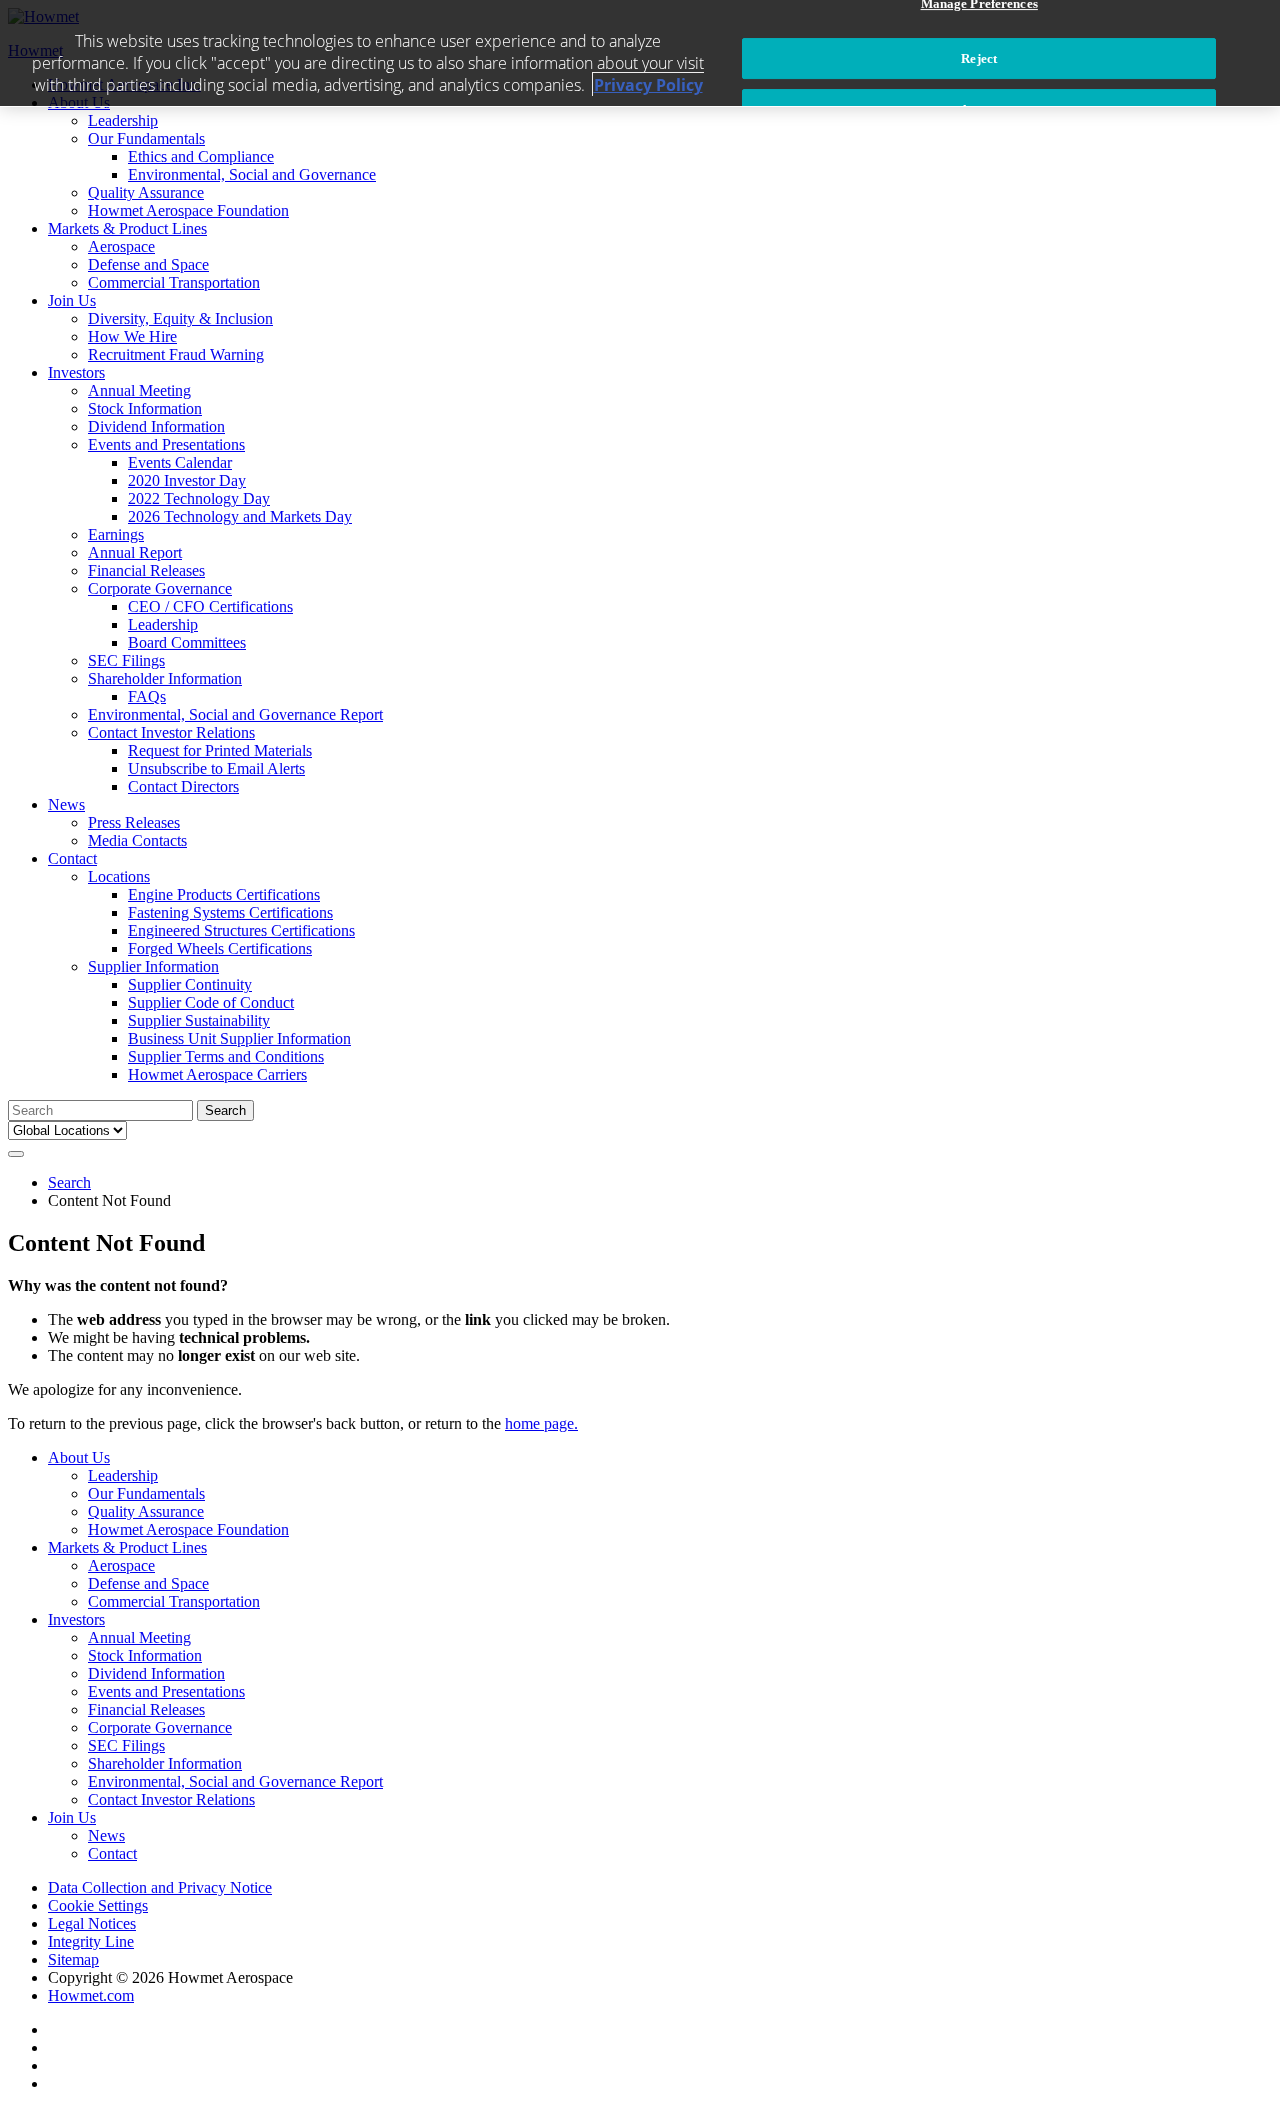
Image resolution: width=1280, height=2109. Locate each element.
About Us (79, 1457)
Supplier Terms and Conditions (226, 1056)
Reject (979, 58)
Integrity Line (91, 1941)
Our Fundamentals (146, 138)
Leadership (123, 120)
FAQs (147, 696)
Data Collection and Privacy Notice (160, 1887)
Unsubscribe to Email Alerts (216, 768)
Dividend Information (156, 426)
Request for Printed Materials (220, 750)
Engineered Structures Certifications (241, 930)
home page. (541, 1423)
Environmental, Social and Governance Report (235, 714)
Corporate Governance (160, 588)
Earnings (116, 534)
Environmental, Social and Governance (252, 174)
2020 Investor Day (187, 480)
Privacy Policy (648, 85)
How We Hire (132, 336)
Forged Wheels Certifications (220, 948)
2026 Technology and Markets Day (240, 516)
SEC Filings (126, 660)
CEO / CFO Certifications (210, 606)
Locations (119, 876)
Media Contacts (137, 840)
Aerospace (121, 246)
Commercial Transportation (174, 282)
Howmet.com (91, 1995)
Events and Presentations (166, 444)
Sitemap (73, 1959)
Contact (72, 858)
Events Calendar (180, 462)
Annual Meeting (139, 390)
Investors (76, 372)
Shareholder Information (165, 678)
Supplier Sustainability (199, 1020)
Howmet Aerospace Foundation (188, 210)
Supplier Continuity (190, 984)
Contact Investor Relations (171, 732)
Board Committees (187, 642)
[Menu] (16, 1154)
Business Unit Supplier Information (239, 1038)
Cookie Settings (98, 1905)
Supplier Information (153, 966)
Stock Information (145, 408)
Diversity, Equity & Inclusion (180, 318)
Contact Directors (183, 786)
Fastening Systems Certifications (230, 912)
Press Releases (134, 822)
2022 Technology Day (199, 498)
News (66, 804)
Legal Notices (92, 1923)
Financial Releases (146, 570)
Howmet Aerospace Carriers (217, 1074)
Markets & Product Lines (127, 228)
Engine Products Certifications (224, 894)
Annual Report (135, 552)
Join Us (72, 300)
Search (69, 1182)
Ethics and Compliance (201, 156)
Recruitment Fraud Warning (176, 354)
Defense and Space (148, 264)
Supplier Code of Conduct (211, 1002)
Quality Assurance (146, 192)
